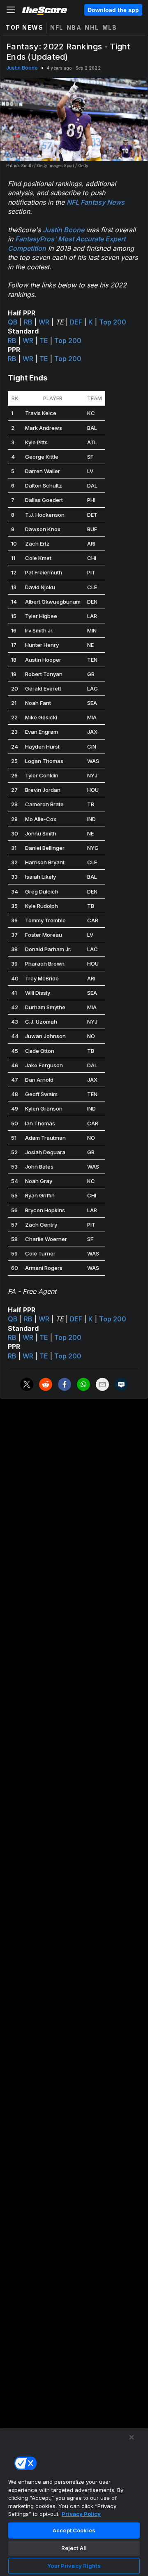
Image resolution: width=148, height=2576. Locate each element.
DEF (76, 322)
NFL (57, 27)
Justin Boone (22, 68)
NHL (92, 27)
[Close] (132, 2437)
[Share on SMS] (121, 1384)
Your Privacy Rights (74, 2566)
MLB (110, 27)
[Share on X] (27, 1384)
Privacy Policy (81, 2514)
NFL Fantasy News (96, 202)
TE (44, 341)
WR (44, 322)
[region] (74, 2502)
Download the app (113, 10)
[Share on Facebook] (65, 1384)
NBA (74, 27)
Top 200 (113, 322)
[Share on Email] (102, 1384)
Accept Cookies (74, 2530)
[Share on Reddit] (46, 1384)
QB (13, 322)
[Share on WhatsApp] (83, 1384)
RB (28, 322)
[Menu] (11, 10)
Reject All (74, 2548)
